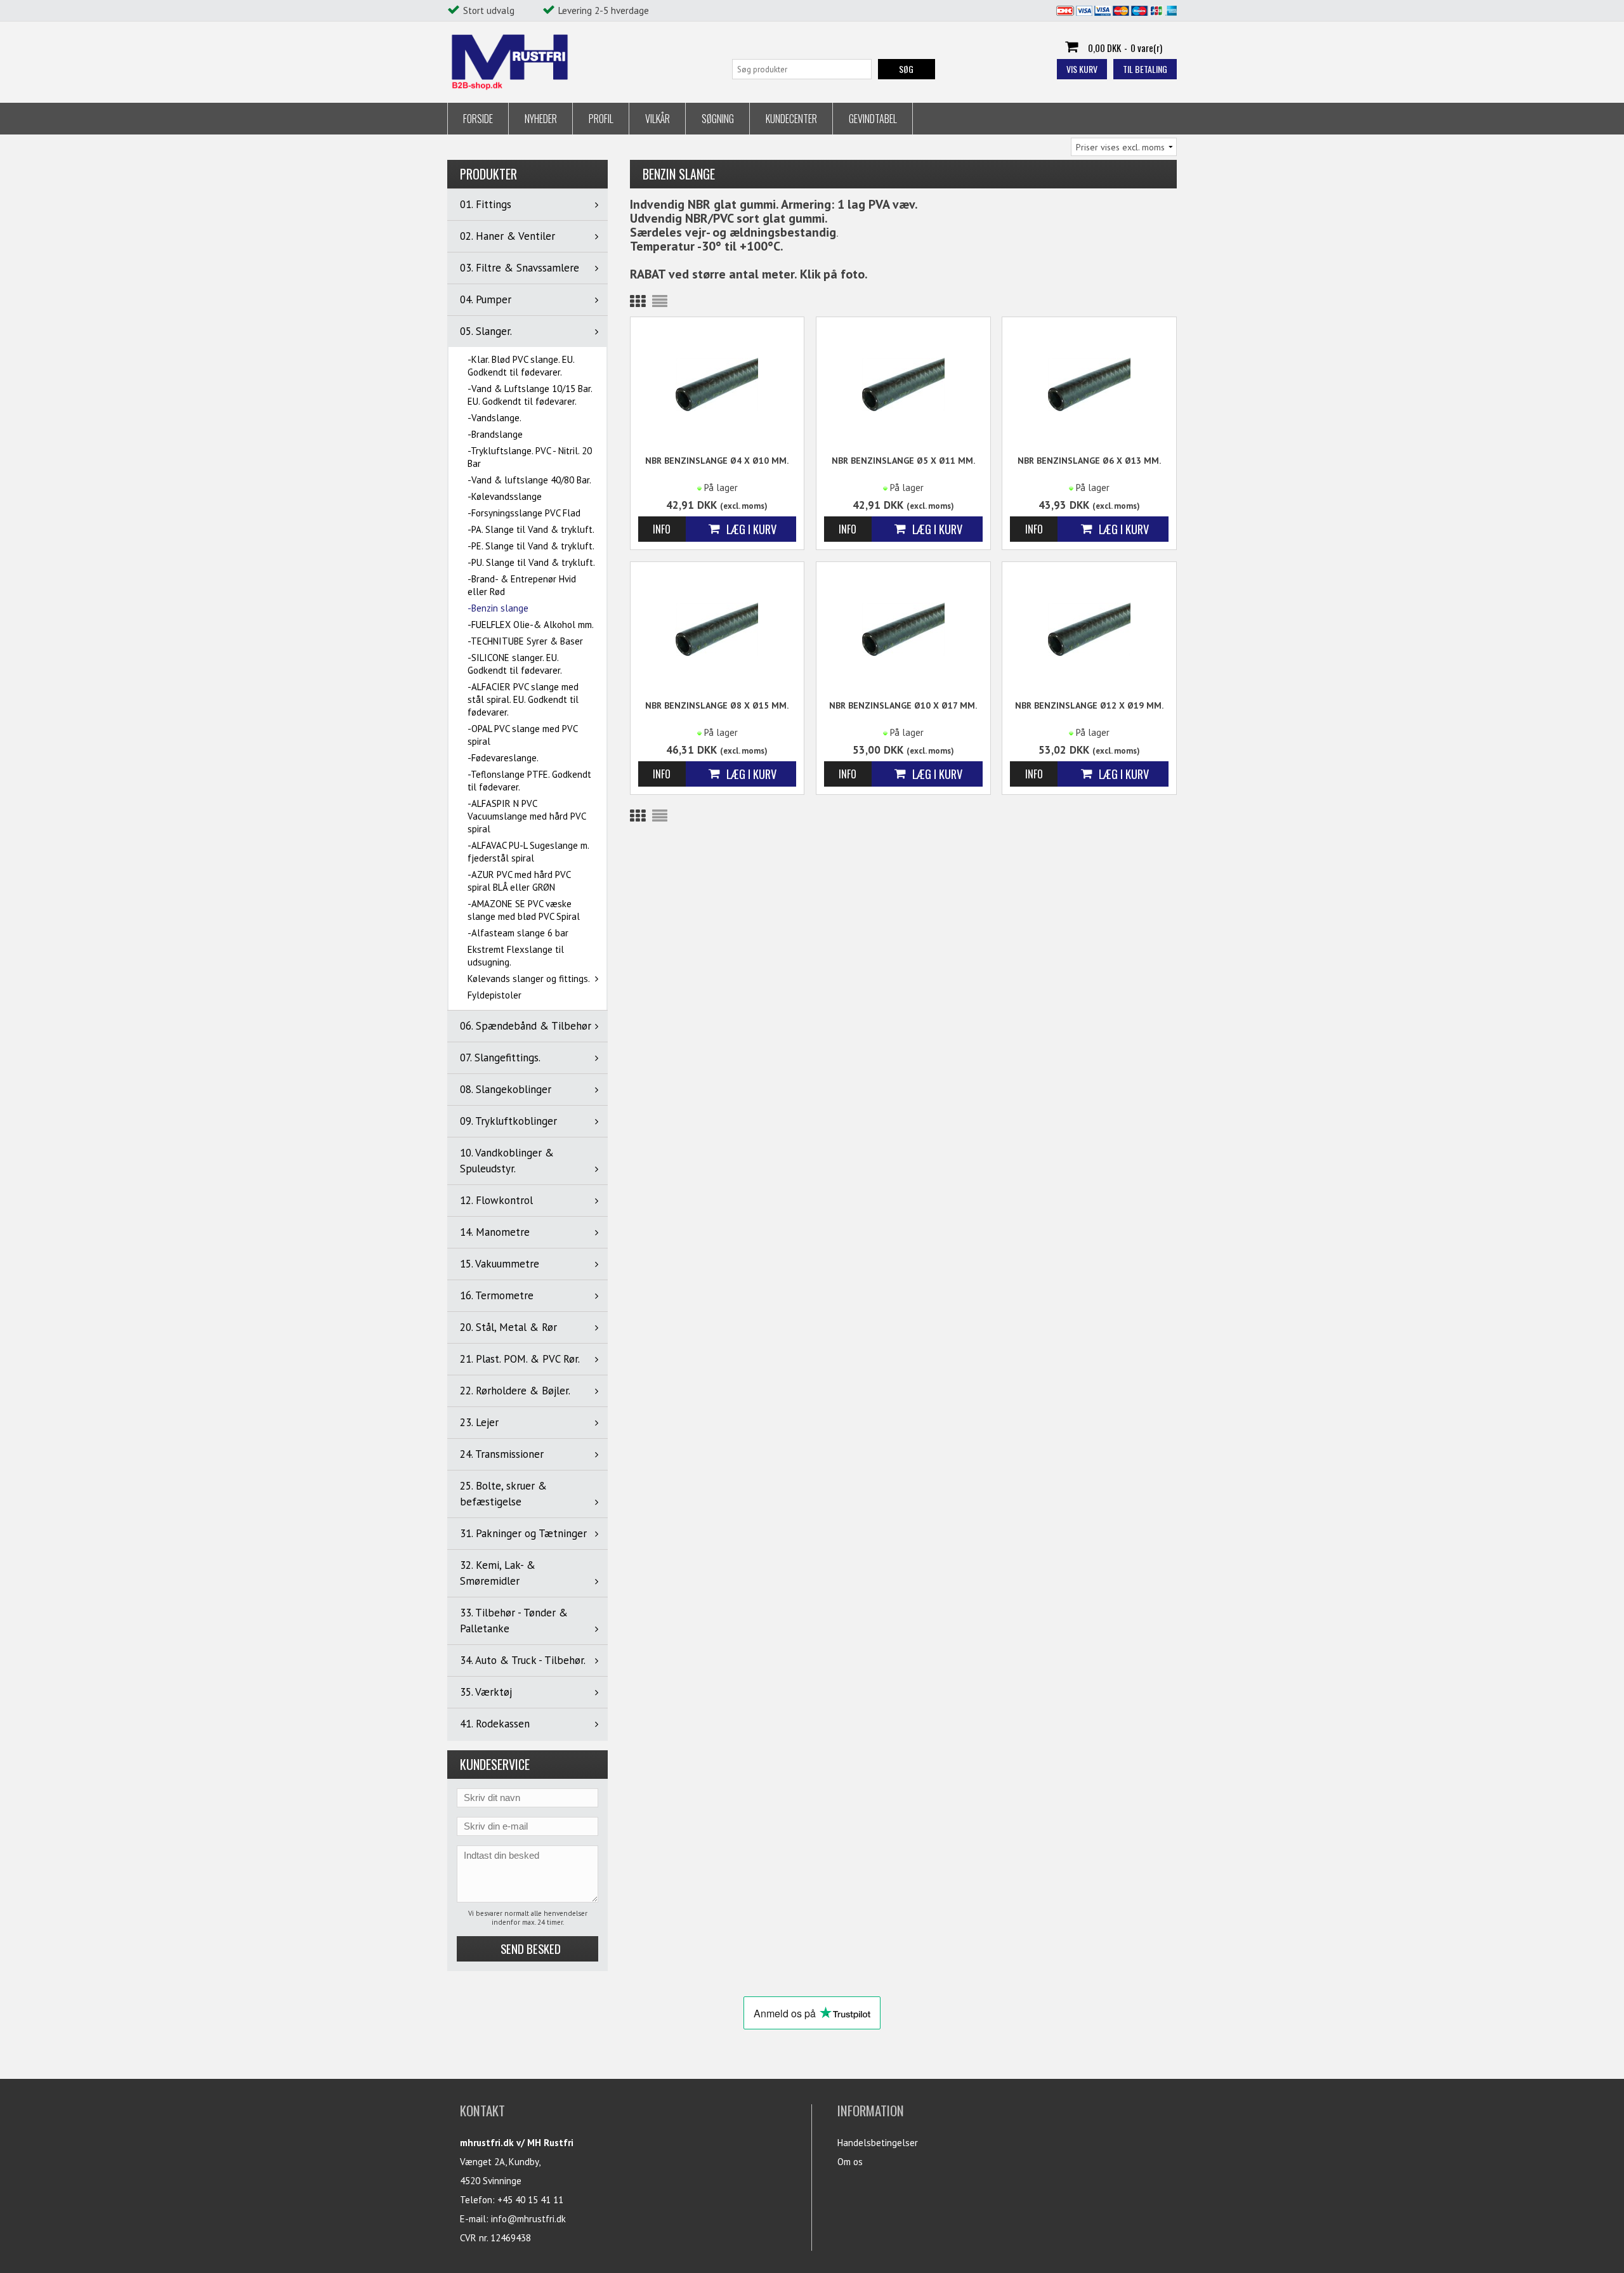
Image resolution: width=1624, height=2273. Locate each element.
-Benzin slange (498, 608)
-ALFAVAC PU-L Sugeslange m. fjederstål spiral (528, 852)
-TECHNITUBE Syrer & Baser (525, 641)
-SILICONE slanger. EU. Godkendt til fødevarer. (515, 664)
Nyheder (541, 119)
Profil (601, 119)
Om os (850, 2162)
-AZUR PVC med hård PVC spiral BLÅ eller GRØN (519, 881)
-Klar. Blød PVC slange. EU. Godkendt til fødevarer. (521, 366)
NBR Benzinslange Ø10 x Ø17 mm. (903, 705)
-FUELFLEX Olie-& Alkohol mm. (531, 625)
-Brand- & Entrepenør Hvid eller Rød (522, 585)
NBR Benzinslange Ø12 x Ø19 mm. (1089, 705)
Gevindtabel (873, 119)
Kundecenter (791, 119)
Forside (478, 119)
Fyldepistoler (494, 995)
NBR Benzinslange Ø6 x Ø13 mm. (1089, 461)
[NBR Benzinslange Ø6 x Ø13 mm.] (1089, 383)
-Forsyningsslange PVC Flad (524, 513)
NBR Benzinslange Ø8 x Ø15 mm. (717, 705)
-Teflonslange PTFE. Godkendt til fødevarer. (529, 781)
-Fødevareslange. (503, 758)
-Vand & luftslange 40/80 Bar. (529, 480)
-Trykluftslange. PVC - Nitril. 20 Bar (530, 457)
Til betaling (1145, 69)
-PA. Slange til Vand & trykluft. (531, 529)
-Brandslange (495, 434)
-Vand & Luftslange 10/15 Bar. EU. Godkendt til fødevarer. (530, 395)
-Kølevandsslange (505, 496)
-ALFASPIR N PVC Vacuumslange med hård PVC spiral (527, 816)
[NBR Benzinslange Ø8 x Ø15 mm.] (717, 628)
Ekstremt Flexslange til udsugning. (516, 956)
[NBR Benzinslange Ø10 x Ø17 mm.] (903, 628)
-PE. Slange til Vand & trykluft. (531, 546)
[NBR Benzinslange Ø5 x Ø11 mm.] (903, 383)
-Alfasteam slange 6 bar (518, 933)
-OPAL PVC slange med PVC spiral (522, 735)
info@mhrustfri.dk (528, 2219)
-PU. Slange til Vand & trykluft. (531, 562)
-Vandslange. (494, 418)
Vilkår (658, 119)
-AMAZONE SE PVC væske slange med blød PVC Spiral (524, 910)
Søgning (718, 119)
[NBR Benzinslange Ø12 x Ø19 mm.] (1089, 628)
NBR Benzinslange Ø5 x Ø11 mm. (903, 461)
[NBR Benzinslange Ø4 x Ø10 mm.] (717, 383)
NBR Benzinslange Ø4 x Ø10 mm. (717, 461)
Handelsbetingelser (878, 2143)
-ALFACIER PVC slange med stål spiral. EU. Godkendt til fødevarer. (523, 699)
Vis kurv (1082, 69)
